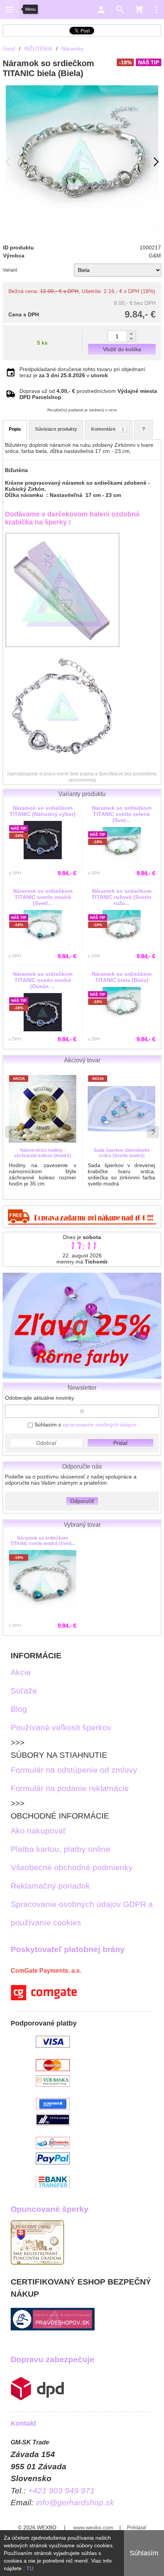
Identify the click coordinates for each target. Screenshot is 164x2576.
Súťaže (24, 1691)
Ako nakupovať (38, 1831)
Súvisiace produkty (56, 429)
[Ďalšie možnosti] (156, 10)
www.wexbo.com (93, 2527)
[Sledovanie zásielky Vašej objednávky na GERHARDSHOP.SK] (37, 2398)
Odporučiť (82, 1501)
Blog (19, 1709)
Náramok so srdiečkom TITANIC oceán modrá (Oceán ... (43, 980)
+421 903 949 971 (61, 2491)
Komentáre (108, 429)
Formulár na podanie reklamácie (70, 1788)
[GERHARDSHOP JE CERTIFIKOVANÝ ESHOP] (53, 2328)
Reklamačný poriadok (50, 1886)
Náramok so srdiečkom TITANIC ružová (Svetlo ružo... (121, 897)
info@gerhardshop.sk (75, 2502)
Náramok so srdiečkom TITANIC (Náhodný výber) (43, 811)
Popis (15, 429)
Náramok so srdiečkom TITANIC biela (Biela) (122, 977)
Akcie (21, 1672)
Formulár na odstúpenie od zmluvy (74, 1770)
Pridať (121, 1443)
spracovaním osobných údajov (99, 1425)
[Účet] (101, 10)
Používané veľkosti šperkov (61, 1727)
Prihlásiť (137, 2527)
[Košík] (139, 10)
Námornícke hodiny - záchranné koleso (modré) (43, 1153)
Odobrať (46, 1443)
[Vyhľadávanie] (120, 10)
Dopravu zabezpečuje (52, 2359)
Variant (10, 270)
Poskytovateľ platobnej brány (68, 1949)
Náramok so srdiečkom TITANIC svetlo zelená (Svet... (122, 814)
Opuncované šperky (50, 2209)
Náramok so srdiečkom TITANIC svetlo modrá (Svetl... (43, 1541)
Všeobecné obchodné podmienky (72, 1867)
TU (30, 2568)
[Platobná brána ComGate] (44, 1997)
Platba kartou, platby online (60, 1849)
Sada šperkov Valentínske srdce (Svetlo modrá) (122, 1153)
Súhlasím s (84, 1425)
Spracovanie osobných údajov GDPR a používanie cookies (82, 1913)
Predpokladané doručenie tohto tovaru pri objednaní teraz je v (82, 372)
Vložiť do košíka (122, 349)
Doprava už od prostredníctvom (88, 394)
